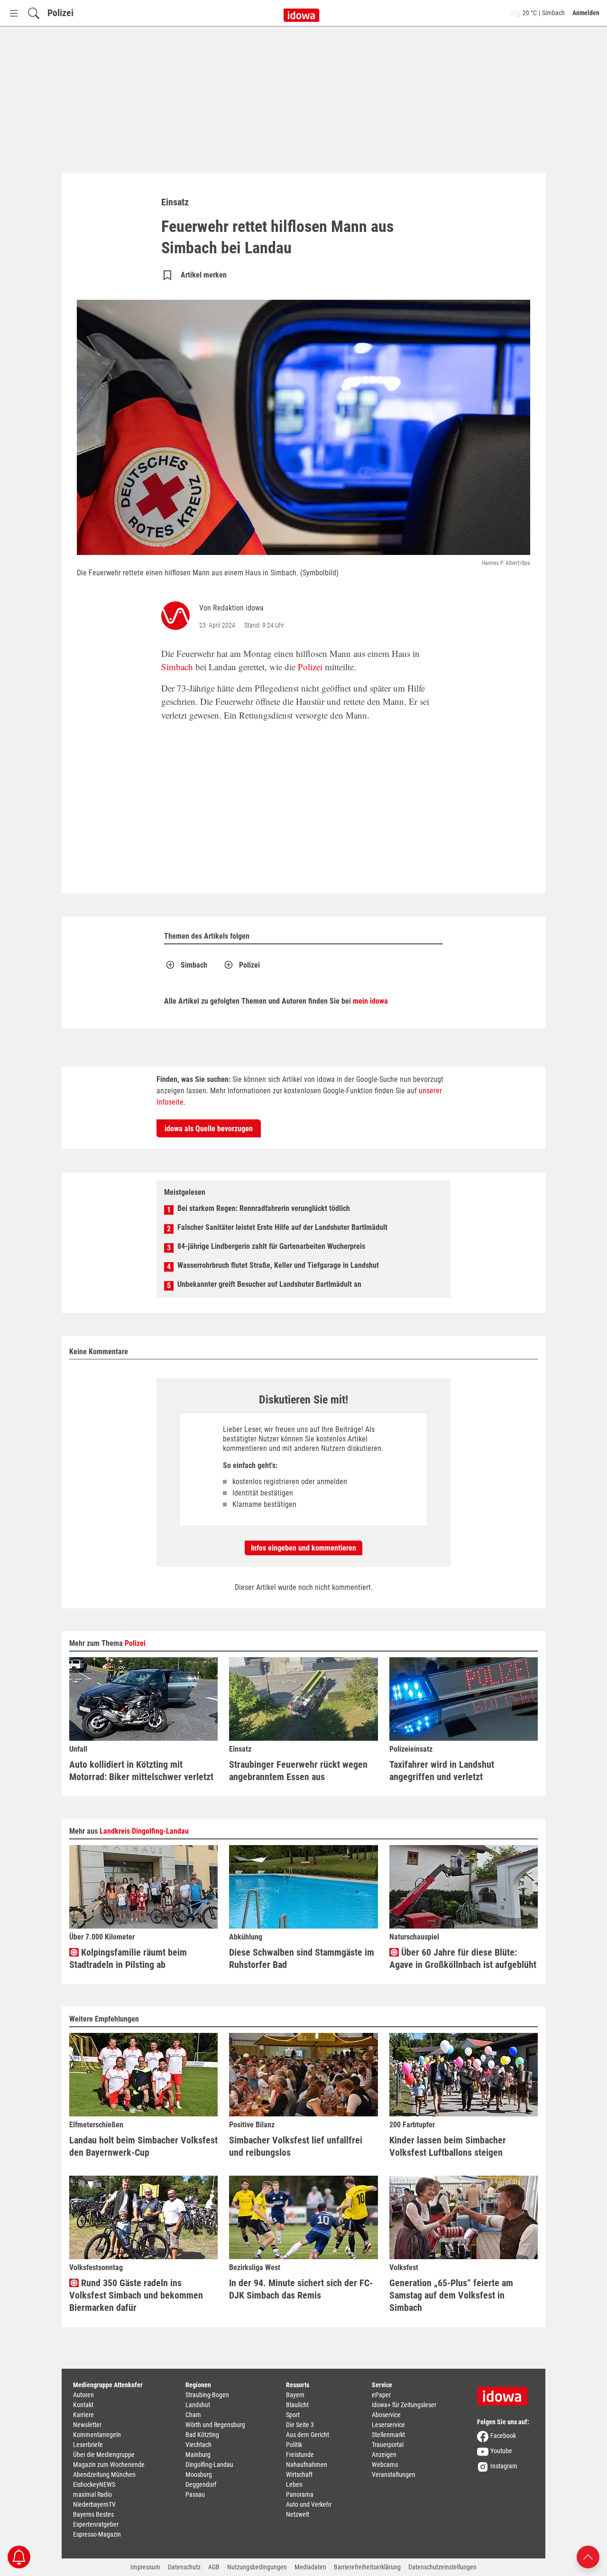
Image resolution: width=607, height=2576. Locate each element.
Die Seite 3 (300, 2425)
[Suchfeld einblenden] (34, 13)
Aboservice (386, 2415)
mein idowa (370, 1001)
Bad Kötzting (202, 2435)
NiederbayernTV (94, 2504)
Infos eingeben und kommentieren (303, 1548)
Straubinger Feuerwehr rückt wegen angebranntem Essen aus (298, 1771)
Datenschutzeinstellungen (442, 2567)
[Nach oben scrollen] (588, 2556)
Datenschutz (184, 2567)
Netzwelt (298, 2514)
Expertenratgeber (96, 2524)
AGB (214, 2567)
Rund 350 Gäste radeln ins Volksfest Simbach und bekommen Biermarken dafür (136, 2295)
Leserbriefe (88, 2445)
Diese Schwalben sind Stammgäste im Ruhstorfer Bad (302, 1958)
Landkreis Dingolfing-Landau (144, 1831)
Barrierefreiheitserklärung (367, 2567)
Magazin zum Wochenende (109, 2465)
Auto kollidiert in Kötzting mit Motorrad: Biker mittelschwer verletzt (141, 1771)
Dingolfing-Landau (209, 2465)
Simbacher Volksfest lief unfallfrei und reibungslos (296, 2146)
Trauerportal (388, 2445)
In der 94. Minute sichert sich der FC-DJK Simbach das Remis (301, 2289)
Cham (193, 2415)
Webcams (385, 2465)
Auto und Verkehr (309, 2504)
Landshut (198, 2405)
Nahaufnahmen (307, 2465)
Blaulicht (297, 2405)
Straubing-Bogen (207, 2395)
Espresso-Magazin (97, 2534)
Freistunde (300, 2455)
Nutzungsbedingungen (257, 2567)
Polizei (60, 13)
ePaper (381, 2395)
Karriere (83, 2415)
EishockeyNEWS (94, 2484)
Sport (293, 2415)
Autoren (83, 2395)
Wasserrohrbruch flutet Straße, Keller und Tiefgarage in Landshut (278, 1265)
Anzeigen (384, 2455)
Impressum (145, 2567)
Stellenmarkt (388, 2435)
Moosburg (199, 2474)
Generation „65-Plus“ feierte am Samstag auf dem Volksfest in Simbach (451, 2295)
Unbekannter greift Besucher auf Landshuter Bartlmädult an (269, 1284)
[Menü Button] (14, 13)
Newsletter (87, 2425)
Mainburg (198, 2455)
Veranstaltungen (394, 2474)
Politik (294, 2445)
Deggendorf (201, 2484)
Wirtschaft (299, 2474)
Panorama (300, 2494)
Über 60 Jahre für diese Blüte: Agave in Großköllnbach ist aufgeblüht (463, 1958)
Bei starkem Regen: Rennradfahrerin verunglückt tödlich (264, 1208)
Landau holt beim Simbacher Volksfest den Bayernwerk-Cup (143, 2146)
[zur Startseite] (506, 2393)
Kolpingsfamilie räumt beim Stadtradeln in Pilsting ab (128, 1958)
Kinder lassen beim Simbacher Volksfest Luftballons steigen (448, 2146)
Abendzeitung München (104, 2474)
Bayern (295, 2395)
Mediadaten (310, 2567)
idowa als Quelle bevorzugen (209, 1129)
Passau (195, 2494)
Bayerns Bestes (93, 2514)
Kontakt (83, 2405)
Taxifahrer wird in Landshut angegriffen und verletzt (442, 1771)
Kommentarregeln (97, 2435)
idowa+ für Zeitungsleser (404, 2405)
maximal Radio (92, 2494)
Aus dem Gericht (308, 2435)
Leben (294, 2484)
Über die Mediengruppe (104, 2455)
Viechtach (198, 2445)
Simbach (177, 667)
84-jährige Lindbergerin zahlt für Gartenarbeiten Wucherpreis (271, 1246)
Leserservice (388, 2425)
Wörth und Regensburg (215, 2425)
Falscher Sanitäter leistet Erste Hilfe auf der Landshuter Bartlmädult (282, 1227)
